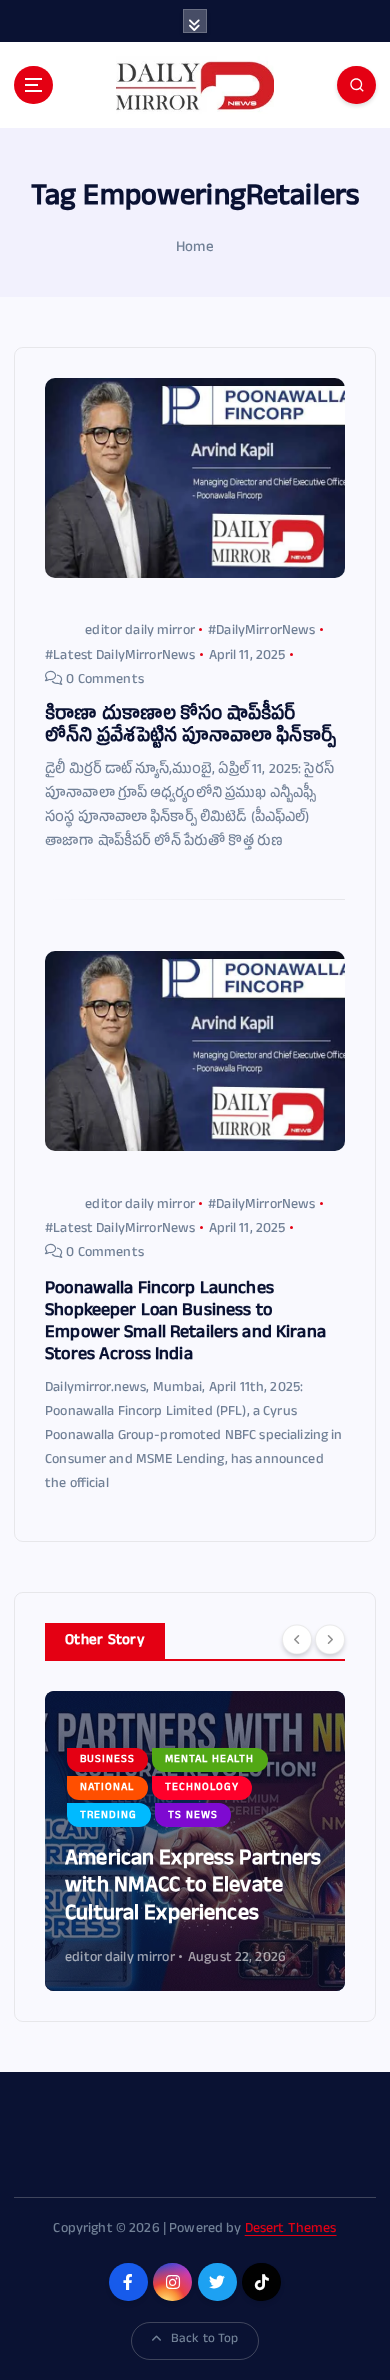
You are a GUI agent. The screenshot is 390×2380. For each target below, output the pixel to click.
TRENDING (108, 1816)
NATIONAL (107, 1788)
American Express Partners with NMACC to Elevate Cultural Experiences (193, 1888)
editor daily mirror (140, 631)
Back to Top (205, 2340)
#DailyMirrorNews (261, 631)
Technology (202, 1788)
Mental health (209, 1760)
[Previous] (297, 1640)
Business (107, 1760)
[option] (195, 1841)
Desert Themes (291, 2229)
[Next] (330, 1640)
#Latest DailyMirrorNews (120, 656)
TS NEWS (193, 1816)
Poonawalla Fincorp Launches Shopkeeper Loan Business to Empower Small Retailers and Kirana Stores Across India (185, 1323)
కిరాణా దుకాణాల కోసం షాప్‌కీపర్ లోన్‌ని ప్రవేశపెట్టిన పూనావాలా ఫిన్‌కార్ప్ (190, 727)
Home (195, 248)
